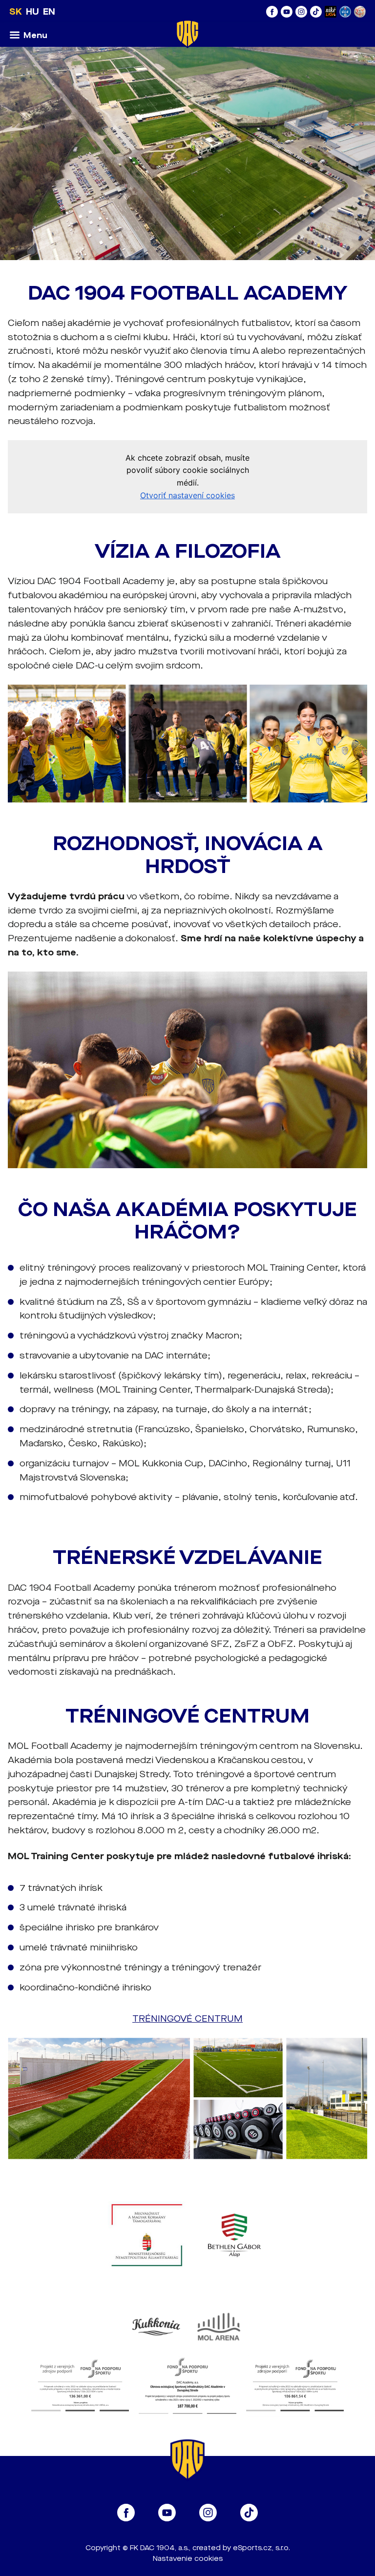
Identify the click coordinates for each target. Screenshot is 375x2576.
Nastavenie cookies (188, 2559)
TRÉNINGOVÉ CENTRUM (187, 2019)
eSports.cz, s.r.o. (261, 2548)
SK (16, 12)
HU (32, 12)
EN (49, 12)
